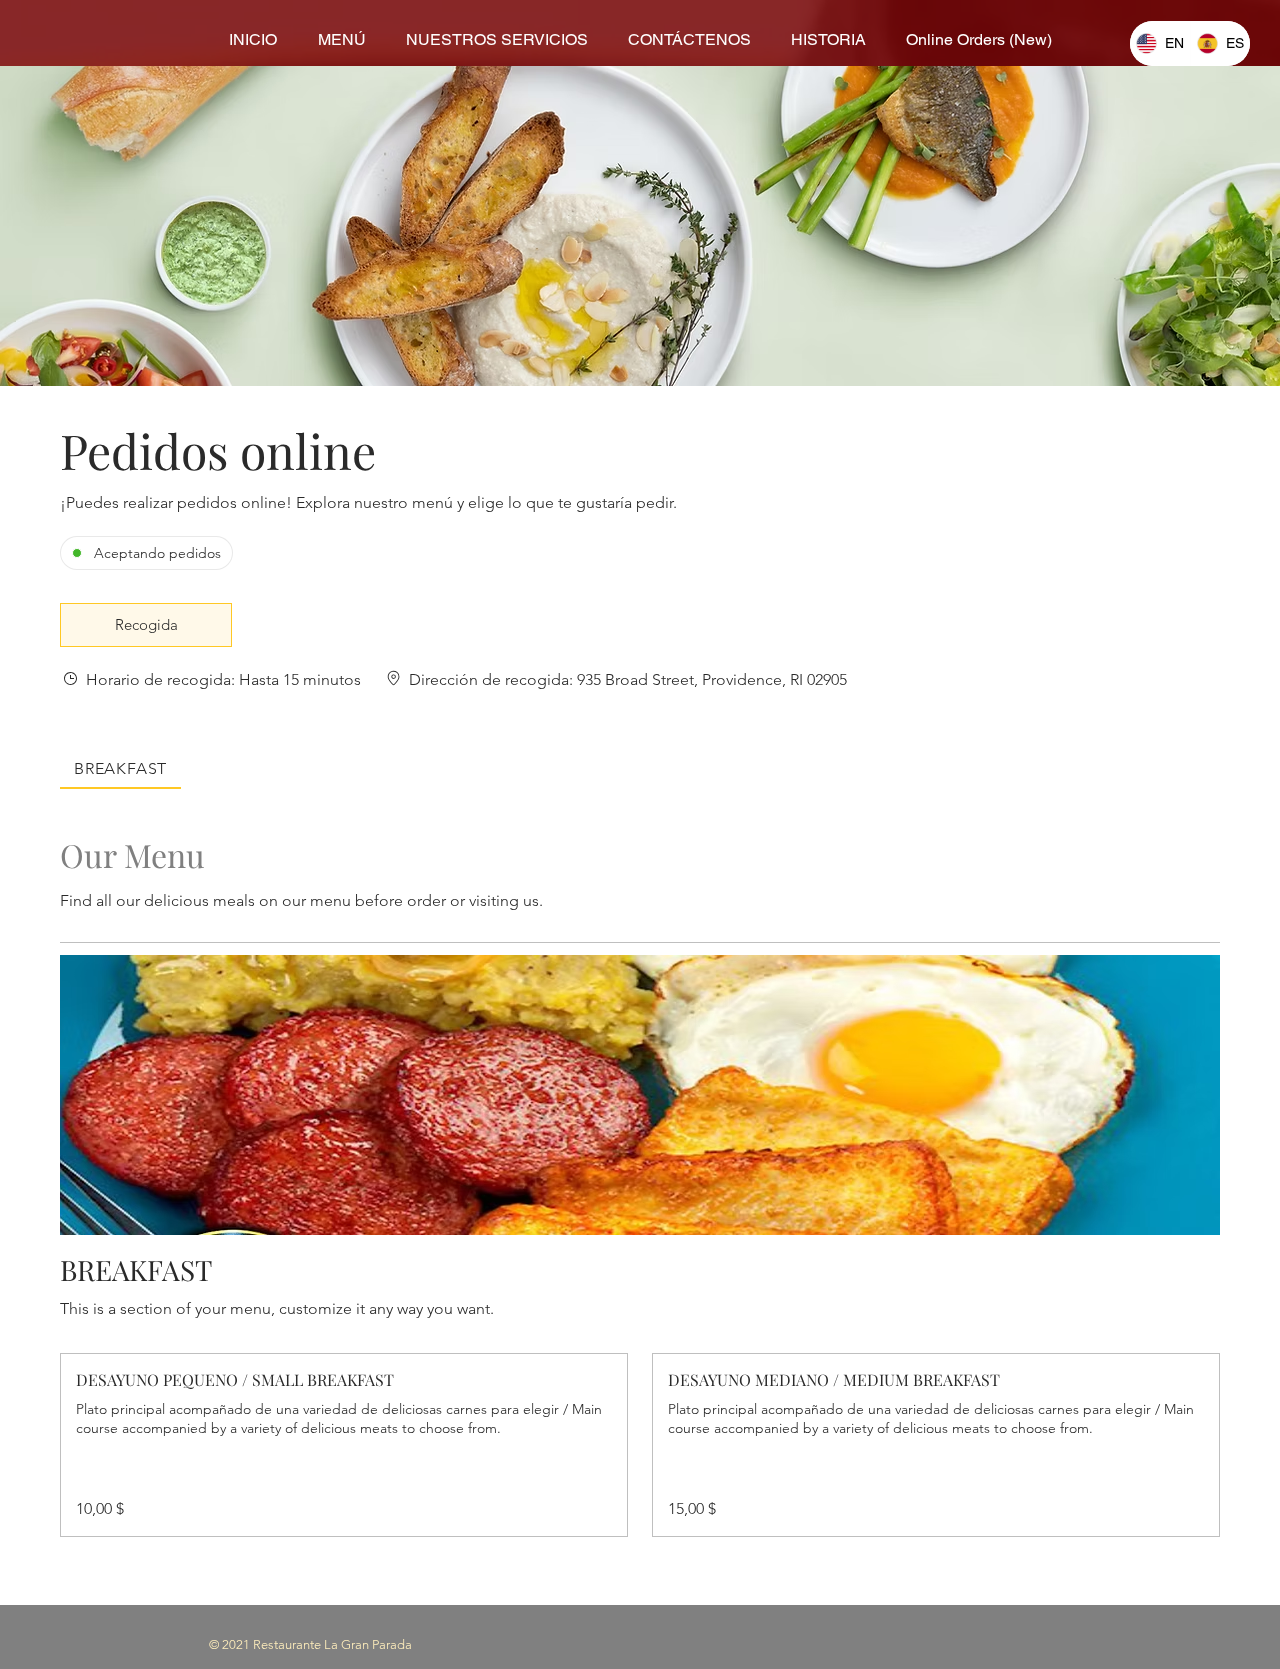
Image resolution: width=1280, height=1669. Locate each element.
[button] (146, 625)
